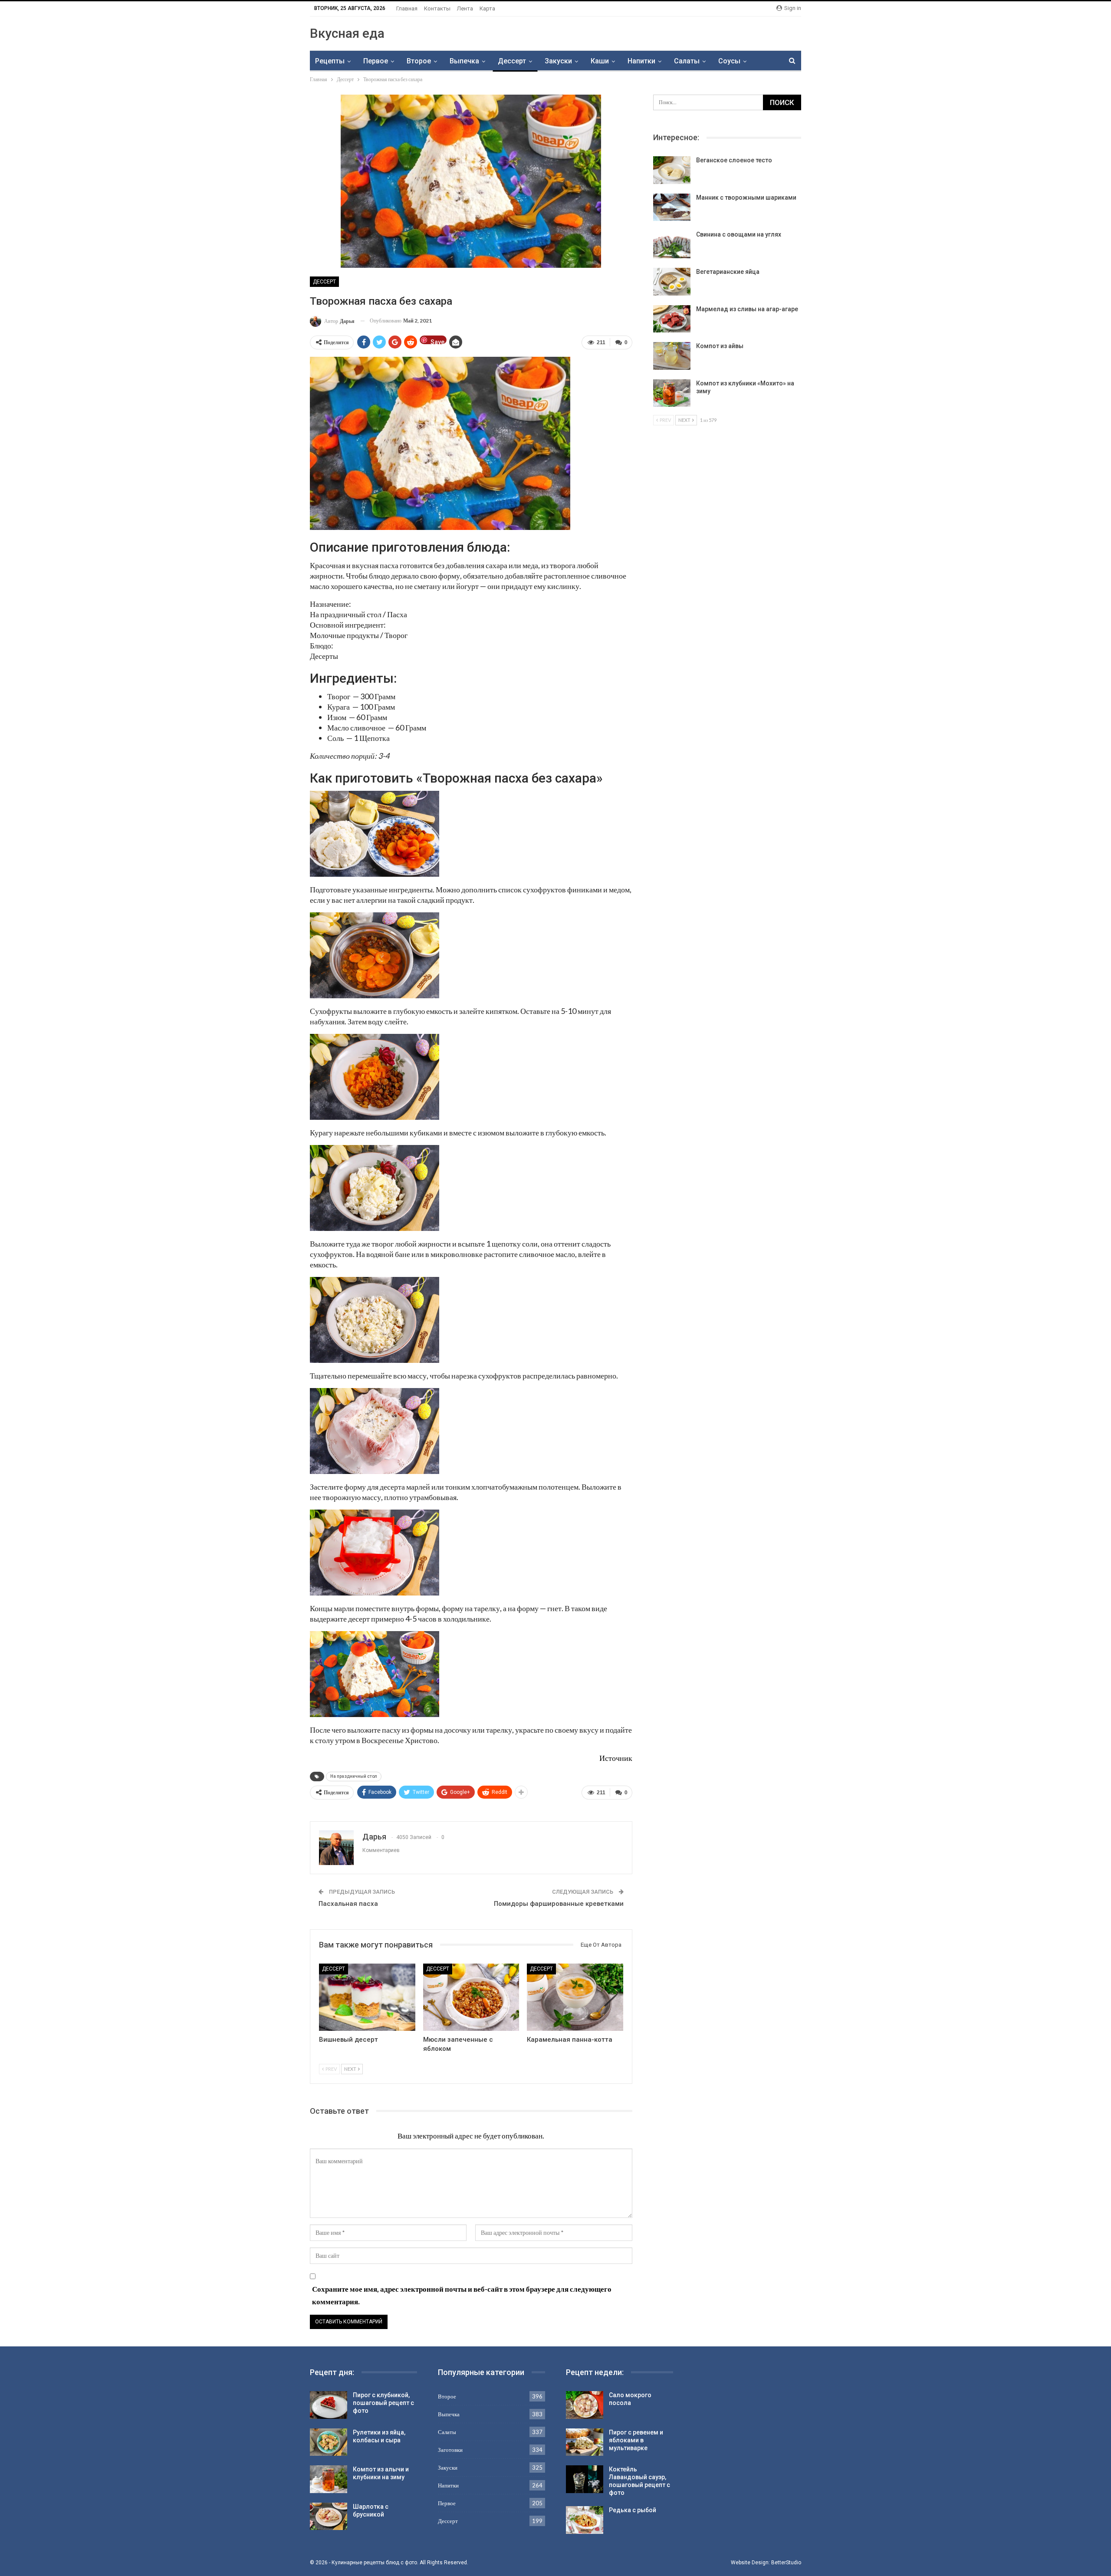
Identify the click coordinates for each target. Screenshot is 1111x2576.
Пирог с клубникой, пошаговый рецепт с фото (383, 2403)
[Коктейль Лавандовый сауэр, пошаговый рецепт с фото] (585, 2479)
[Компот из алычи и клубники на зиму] (329, 2479)
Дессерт (512, 61)
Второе (419, 61)
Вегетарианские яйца (728, 272)
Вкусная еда (347, 33)
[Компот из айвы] (672, 356)
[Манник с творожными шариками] (672, 207)
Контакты (437, 8)
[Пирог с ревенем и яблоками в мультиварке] (585, 2442)
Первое (376, 61)
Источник (616, 1758)
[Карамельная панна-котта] (575, 1997)
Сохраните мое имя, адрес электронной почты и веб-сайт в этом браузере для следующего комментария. (462, 2295)
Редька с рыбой (633, 2510)
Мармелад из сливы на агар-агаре (747, 309)
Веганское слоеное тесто (734, 160)
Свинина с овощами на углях (739, 234)
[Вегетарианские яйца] (672, 282)
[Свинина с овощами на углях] (672, 244)
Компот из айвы (720, 346)
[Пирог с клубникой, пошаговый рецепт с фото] (329, 2405)
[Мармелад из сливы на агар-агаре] (672, 319)
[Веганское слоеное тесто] (672, 170)
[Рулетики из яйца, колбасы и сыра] (329, 2442)
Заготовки (450, 2450)
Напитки (641, 61)
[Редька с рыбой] (585, 2520)
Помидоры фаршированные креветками (559, 1904)
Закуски (558, 61)
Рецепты (330, 61)
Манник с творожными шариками (746, 197)
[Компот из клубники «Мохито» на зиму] (672, 393)
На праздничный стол (354, 1776)
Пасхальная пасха (348, 1904)
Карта (487, 8)
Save (437, 341)
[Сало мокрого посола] (585, 2405)
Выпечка (464, 61)
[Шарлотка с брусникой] (329, 2517)
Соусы (729, 61)
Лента (465, 8)
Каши (600, 61)
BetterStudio (786, 2563)
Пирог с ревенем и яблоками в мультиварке (636, 2440)
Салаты (687, 61)
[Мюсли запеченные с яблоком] (471, 1997)
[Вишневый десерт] (367, 1997)
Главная (407, 8)
